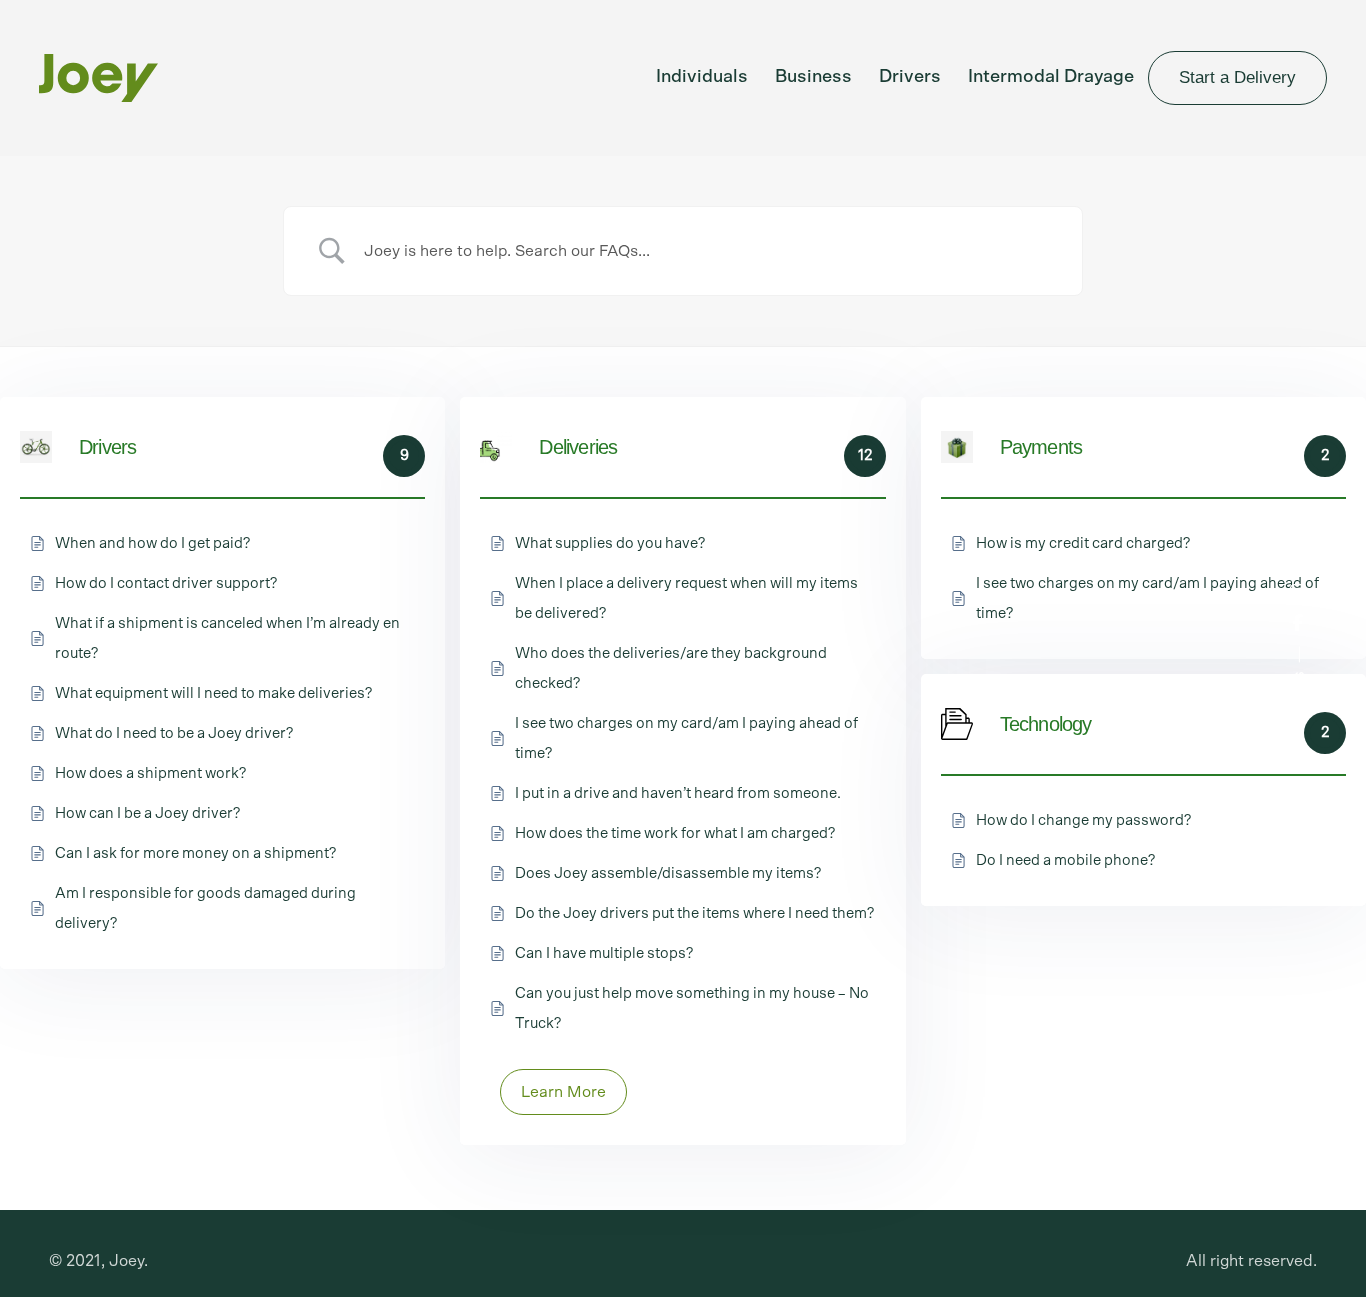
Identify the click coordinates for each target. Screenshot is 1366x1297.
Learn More (563, 1092)
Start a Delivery (1237, 77)
